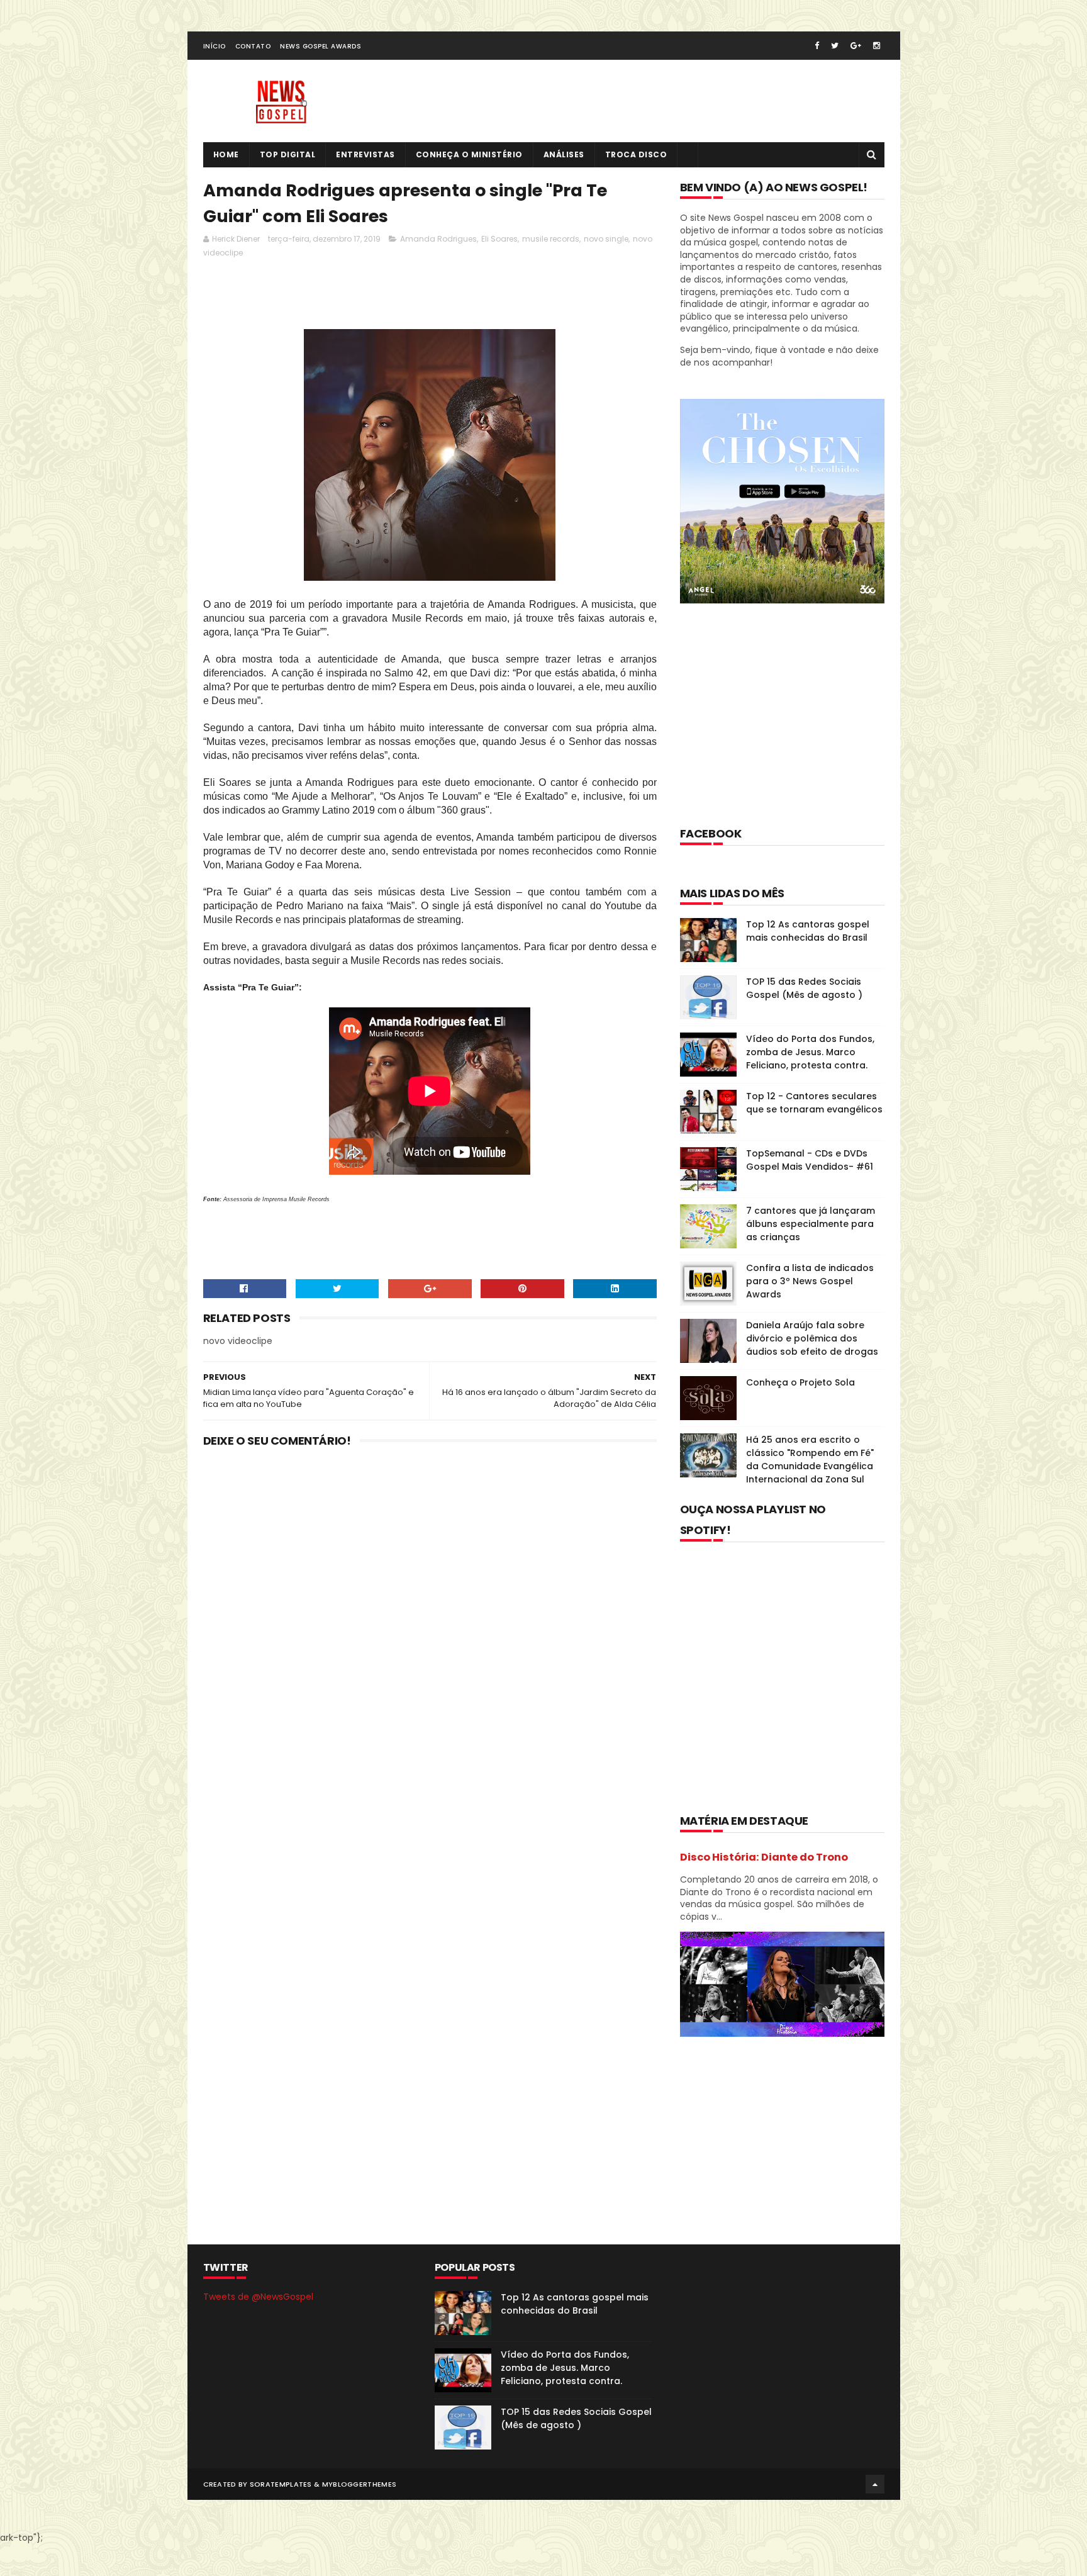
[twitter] (835, 46)
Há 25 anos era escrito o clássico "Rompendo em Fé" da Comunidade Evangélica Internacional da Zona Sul (810, 1459)
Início (215, 46)
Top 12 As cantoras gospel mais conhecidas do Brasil (808, 931)
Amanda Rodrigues (438, 239)
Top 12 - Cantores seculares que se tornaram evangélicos (814, 1103)
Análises (564, 154)
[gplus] (856, 46)
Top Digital (288, 154)
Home (226, 154)
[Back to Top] (875, 2484)
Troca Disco (636, 154)
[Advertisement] (432, 297)
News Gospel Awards (321, 46)
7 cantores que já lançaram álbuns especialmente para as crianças (811, 1224)
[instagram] (877, 46)
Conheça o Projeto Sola (800, 1382)
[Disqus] (430, 1622)
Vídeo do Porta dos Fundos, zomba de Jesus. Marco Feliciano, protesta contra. (810, 1052)
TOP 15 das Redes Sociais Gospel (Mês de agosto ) (804, 988)
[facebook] (817, 46)
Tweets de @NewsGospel (258, 2297)
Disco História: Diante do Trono (764, 1857)
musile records (551, 239)
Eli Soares (499, 239)
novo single (606, 239)
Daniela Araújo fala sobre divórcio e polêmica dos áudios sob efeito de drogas (812, 1338)
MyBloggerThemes (360, 2484)
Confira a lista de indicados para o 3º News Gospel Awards (810, 1281)
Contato (253, 46)
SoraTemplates (281, 2484)
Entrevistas (365, 154)
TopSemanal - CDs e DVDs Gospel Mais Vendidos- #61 (810, 1160)
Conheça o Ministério (469, 154)
